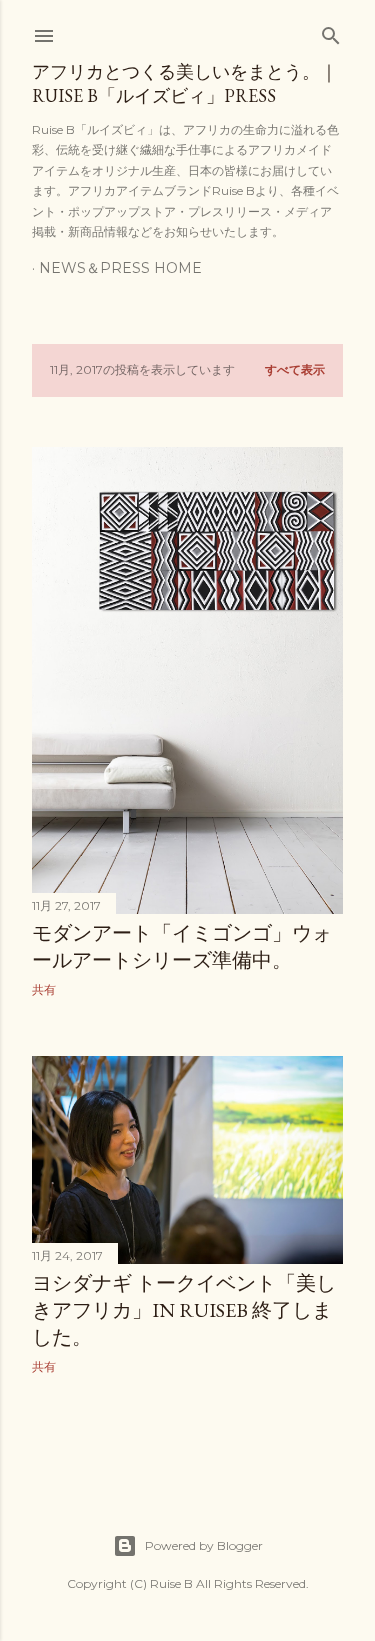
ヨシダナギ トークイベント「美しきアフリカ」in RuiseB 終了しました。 (184, 1310)
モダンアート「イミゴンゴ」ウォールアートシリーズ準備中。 (182, 946)
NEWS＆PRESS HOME (120, 268)
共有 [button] (44, 989)
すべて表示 (295, 369)
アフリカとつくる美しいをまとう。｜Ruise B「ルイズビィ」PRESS (185, 83)
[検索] (331, 31)
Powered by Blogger (204, 1545)
